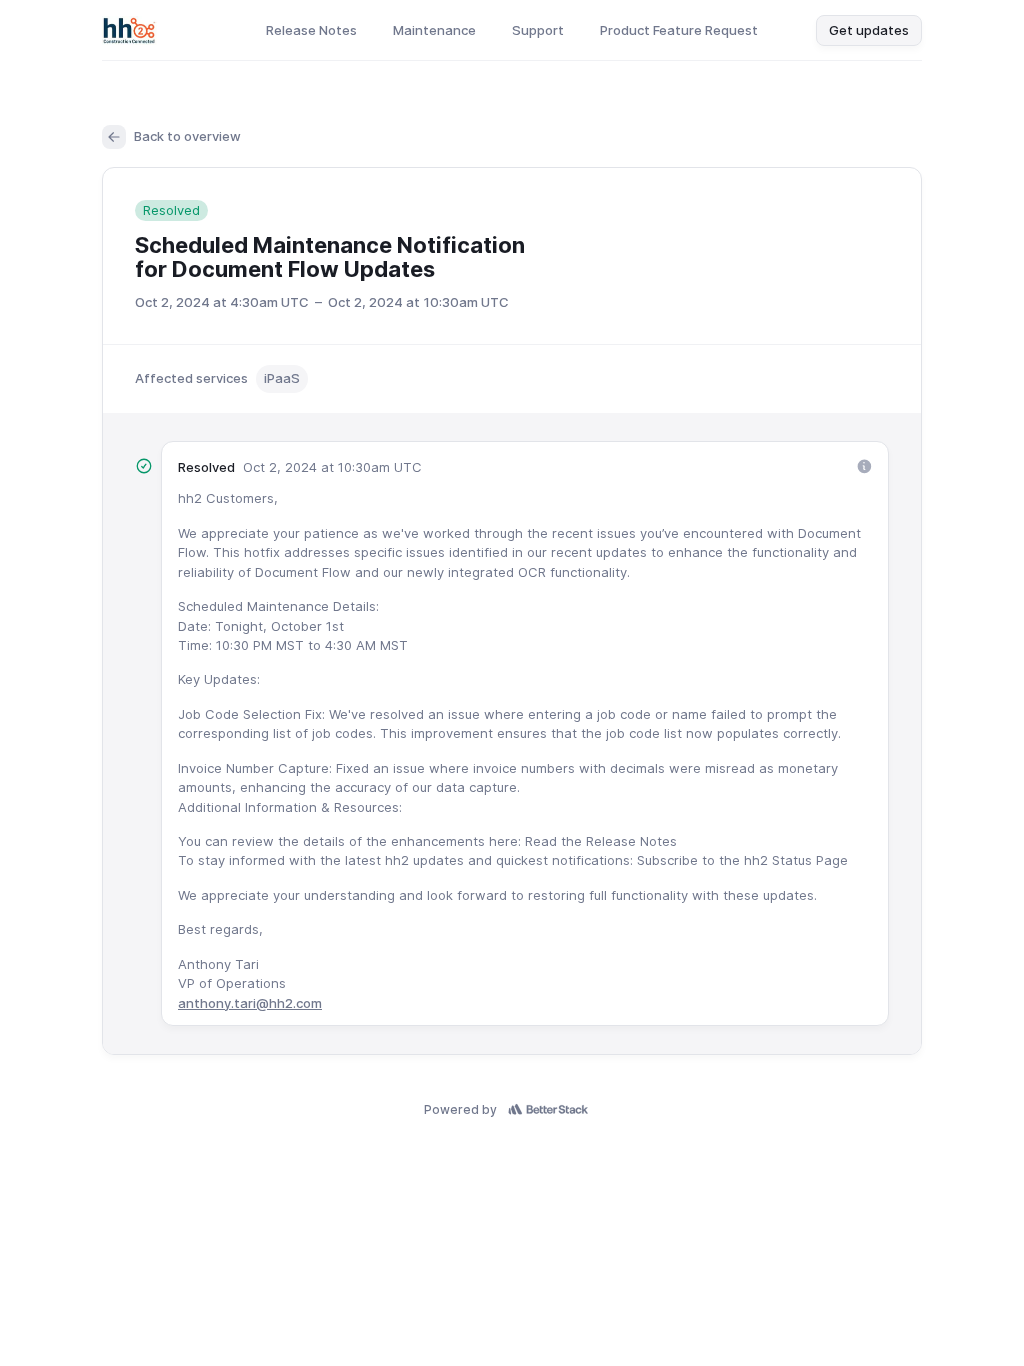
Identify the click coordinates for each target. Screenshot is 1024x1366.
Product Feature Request (679, 30)
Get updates (869, 30)
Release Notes (311, 30)
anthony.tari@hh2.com (250, 1003)
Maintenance (434, 30)
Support (538, 30)
